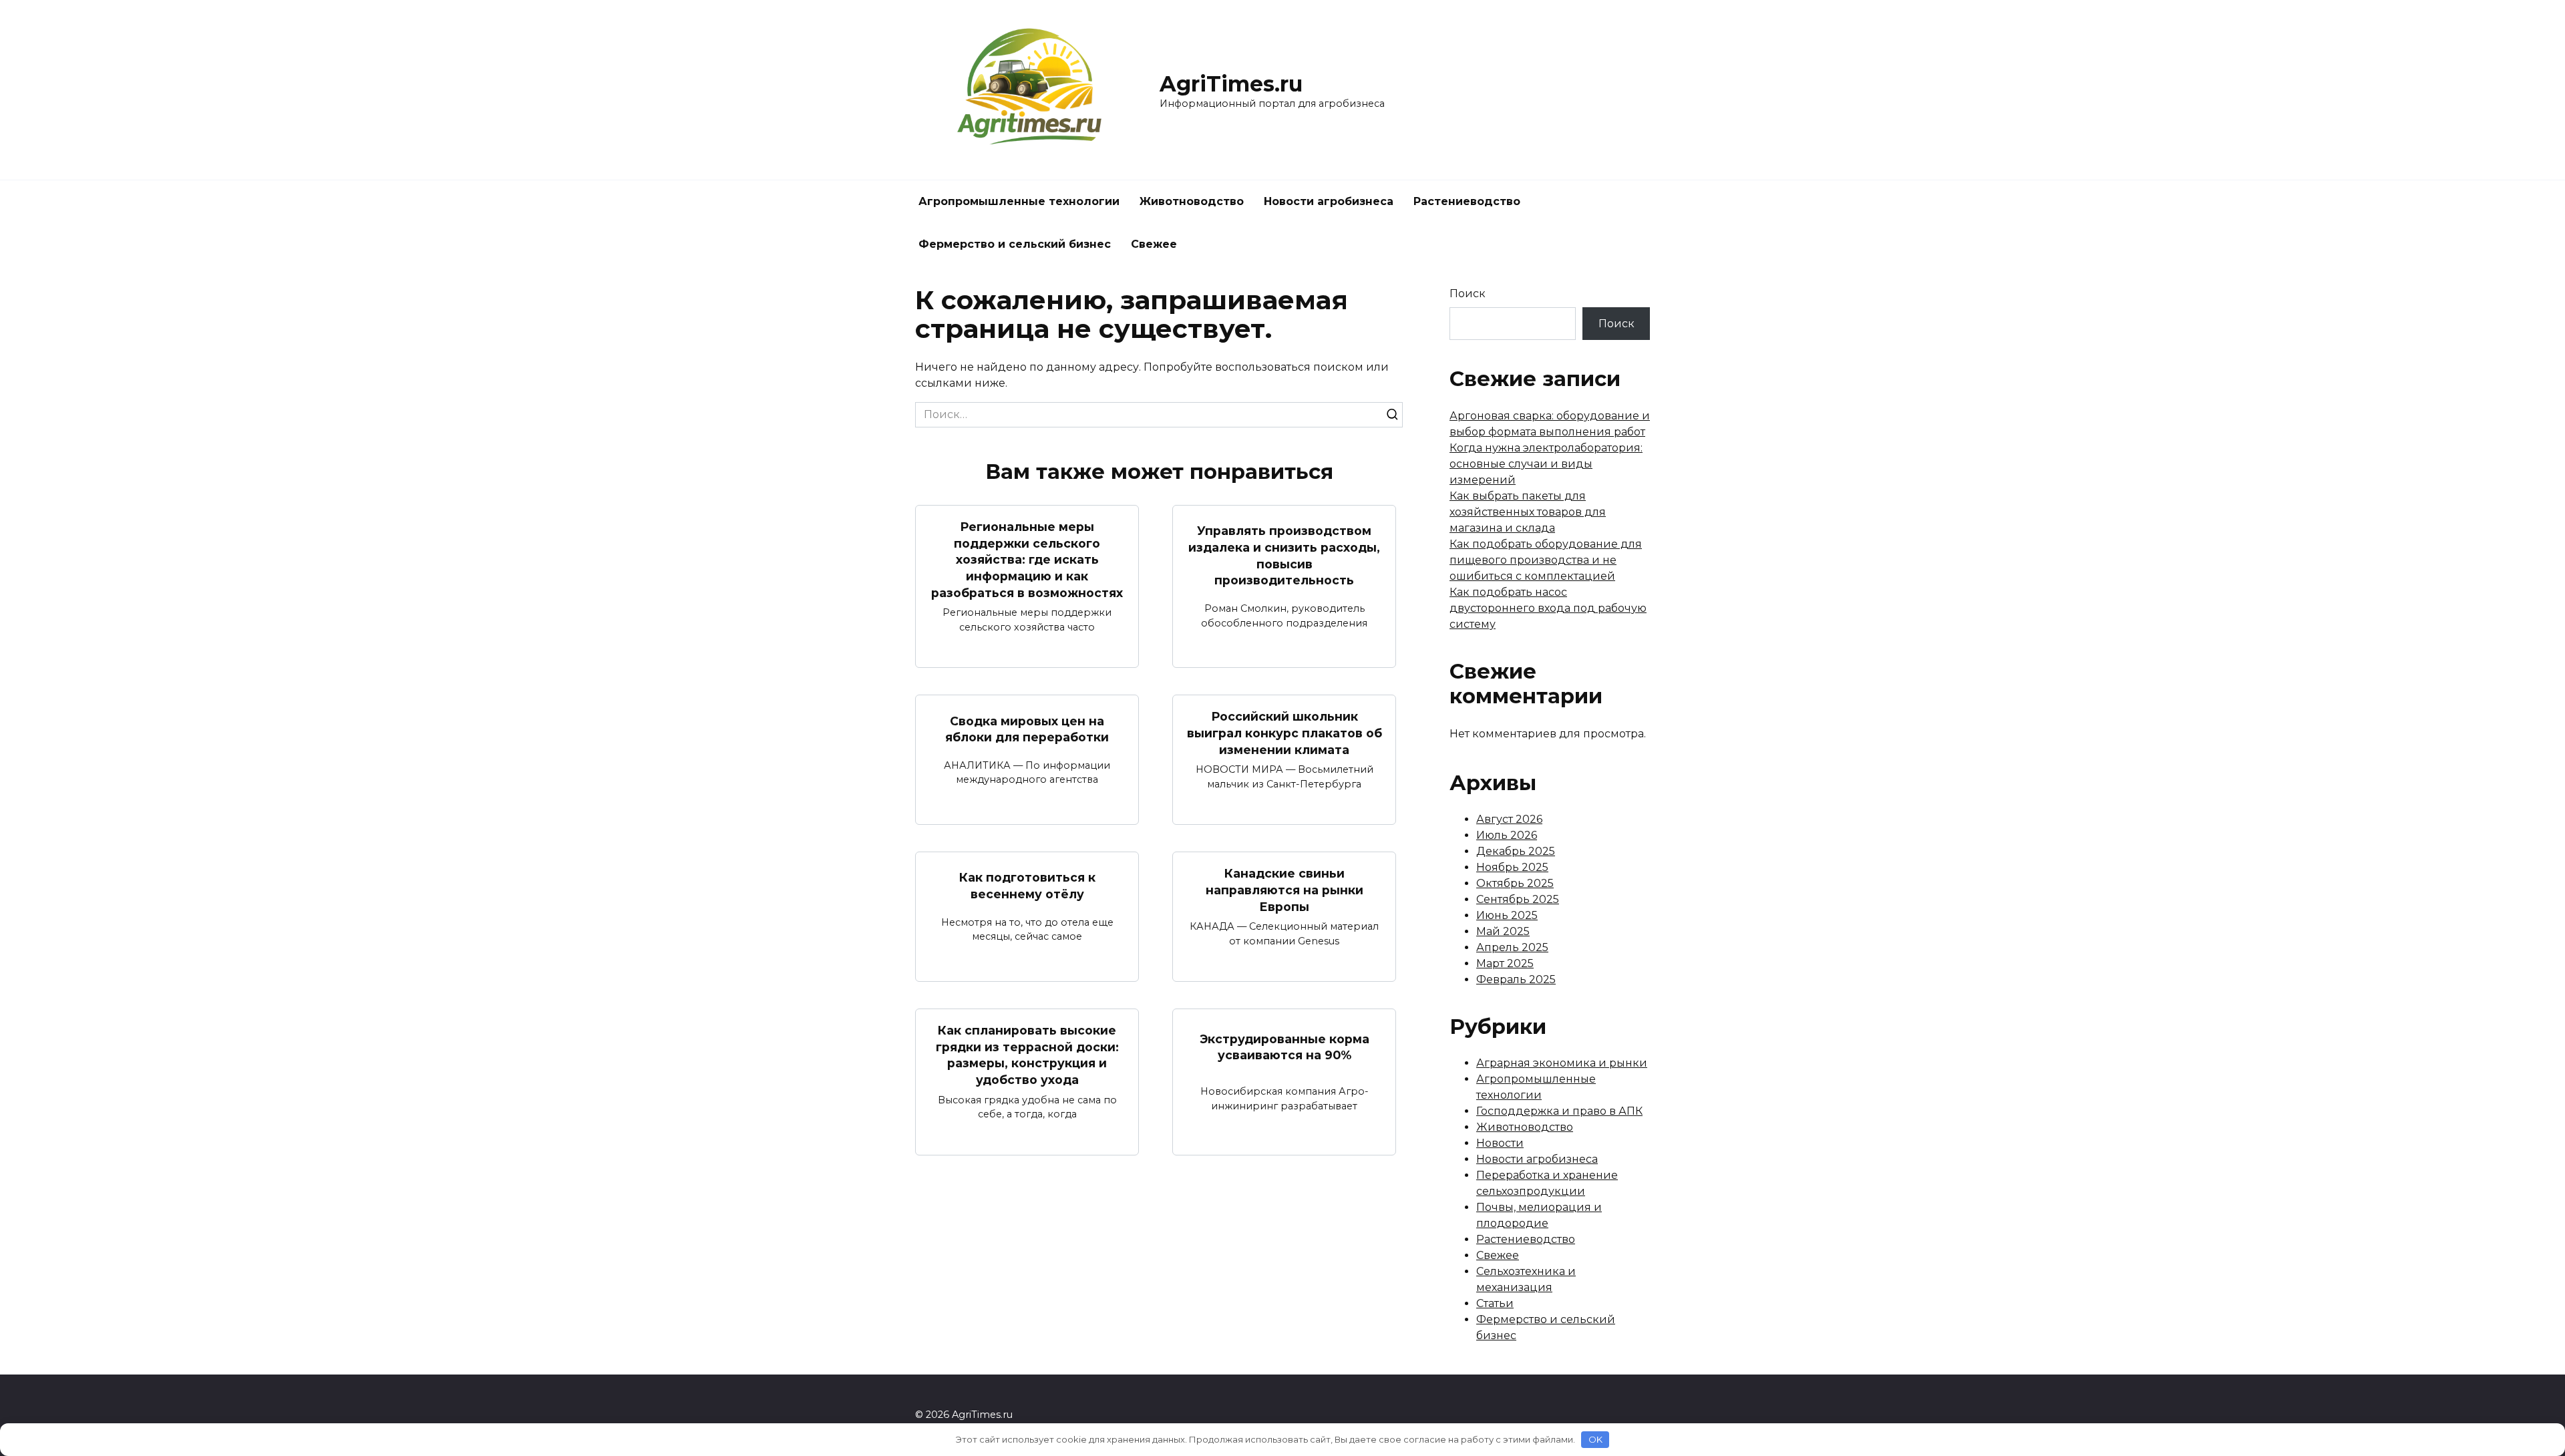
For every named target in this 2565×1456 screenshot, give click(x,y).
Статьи (1495, 1303)
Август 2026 (1509, 819)
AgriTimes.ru (1231, 84)
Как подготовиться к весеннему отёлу (1027, 886)
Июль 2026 (1507, 835)
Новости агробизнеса (1329, 201)
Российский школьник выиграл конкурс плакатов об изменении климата (1285, 733)
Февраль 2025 (1516, 979)
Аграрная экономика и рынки (1562, 1063)
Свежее (1154, 244)
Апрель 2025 (1512, 947)
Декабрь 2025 (1516, 851)
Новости (1500, 1143)
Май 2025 (1503, 931)
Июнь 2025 (1507, 915)
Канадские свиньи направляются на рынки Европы (1285, 890)
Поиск (1468, 294)
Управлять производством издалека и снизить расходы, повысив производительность (1284, 555)
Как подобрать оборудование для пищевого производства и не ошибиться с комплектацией (1546, 560)
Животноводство (1192, 201)
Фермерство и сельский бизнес (1015, 244)
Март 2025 (1505, 963)
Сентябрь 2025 (1518, 899)
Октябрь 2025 (1515, 883)
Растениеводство (1467, 201)
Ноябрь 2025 (1512, 867)
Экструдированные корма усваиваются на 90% (1285, 1047)
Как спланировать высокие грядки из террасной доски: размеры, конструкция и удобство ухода (1027, 1055)
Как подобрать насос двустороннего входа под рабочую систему (1548, 608)
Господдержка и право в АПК (1559, 1111)
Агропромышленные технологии (1019, 201)
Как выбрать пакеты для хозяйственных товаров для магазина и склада (1528, 512)
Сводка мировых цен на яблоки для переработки (1027, 729)
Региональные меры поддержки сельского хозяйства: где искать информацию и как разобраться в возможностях (1027, 560)
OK (1595, 1439)
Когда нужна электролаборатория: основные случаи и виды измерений (1546, 464)
